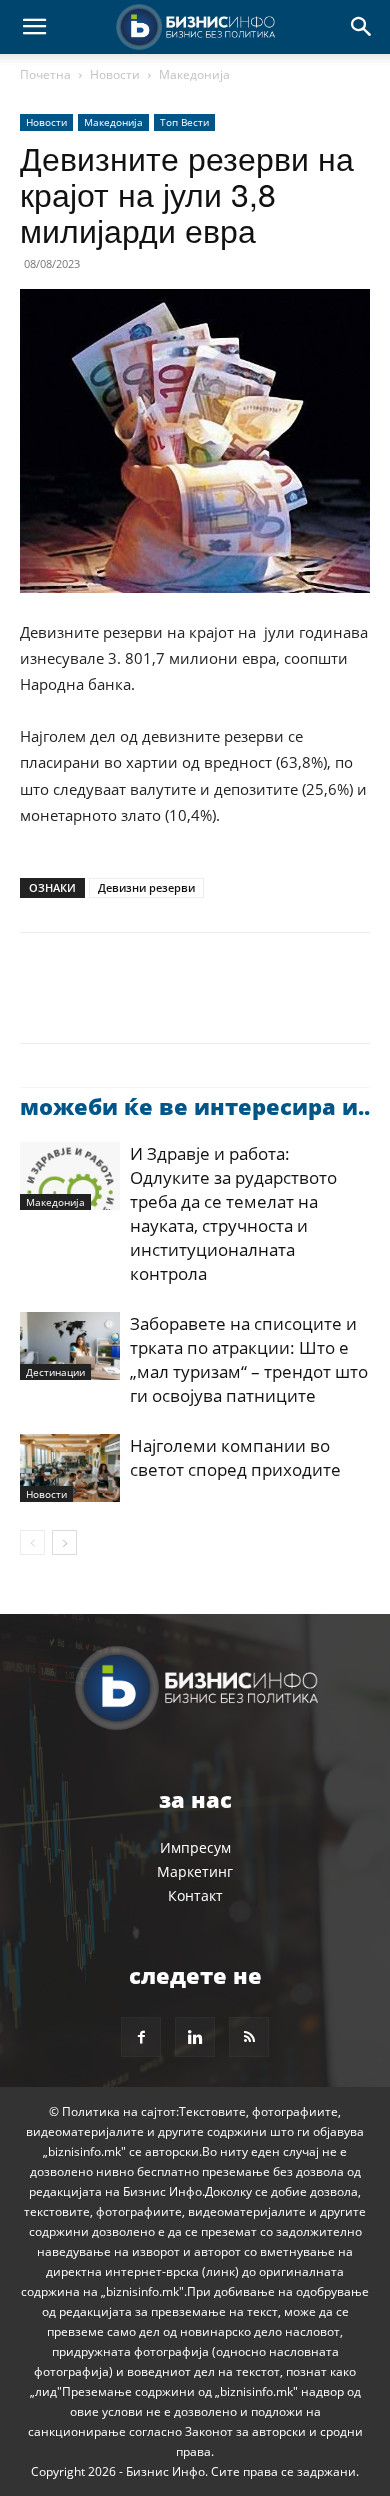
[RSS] (249, 2037)
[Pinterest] (132, 1002)
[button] (34, 27)
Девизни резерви (146, 887)
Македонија (194, 74)
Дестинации (55, 1372)
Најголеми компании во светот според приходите (235, 1457)
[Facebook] (40, 1002)
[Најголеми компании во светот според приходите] (70, 1468)
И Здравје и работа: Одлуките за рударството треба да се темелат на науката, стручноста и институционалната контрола (233, 1213)
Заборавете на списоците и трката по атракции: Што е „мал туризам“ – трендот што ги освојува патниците (249, 1359)
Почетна (45, 74)
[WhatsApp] (178, 1002)
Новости (115, 74)
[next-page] (64, 1542)
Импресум (195, 1847)
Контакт (195, 1895)
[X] (86, 1002)
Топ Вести (184, 122)
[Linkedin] (224, 1002)
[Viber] (270, 1002)
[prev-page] (32, 1542)
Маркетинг (195, 1871)
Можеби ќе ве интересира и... (198, 1106)
